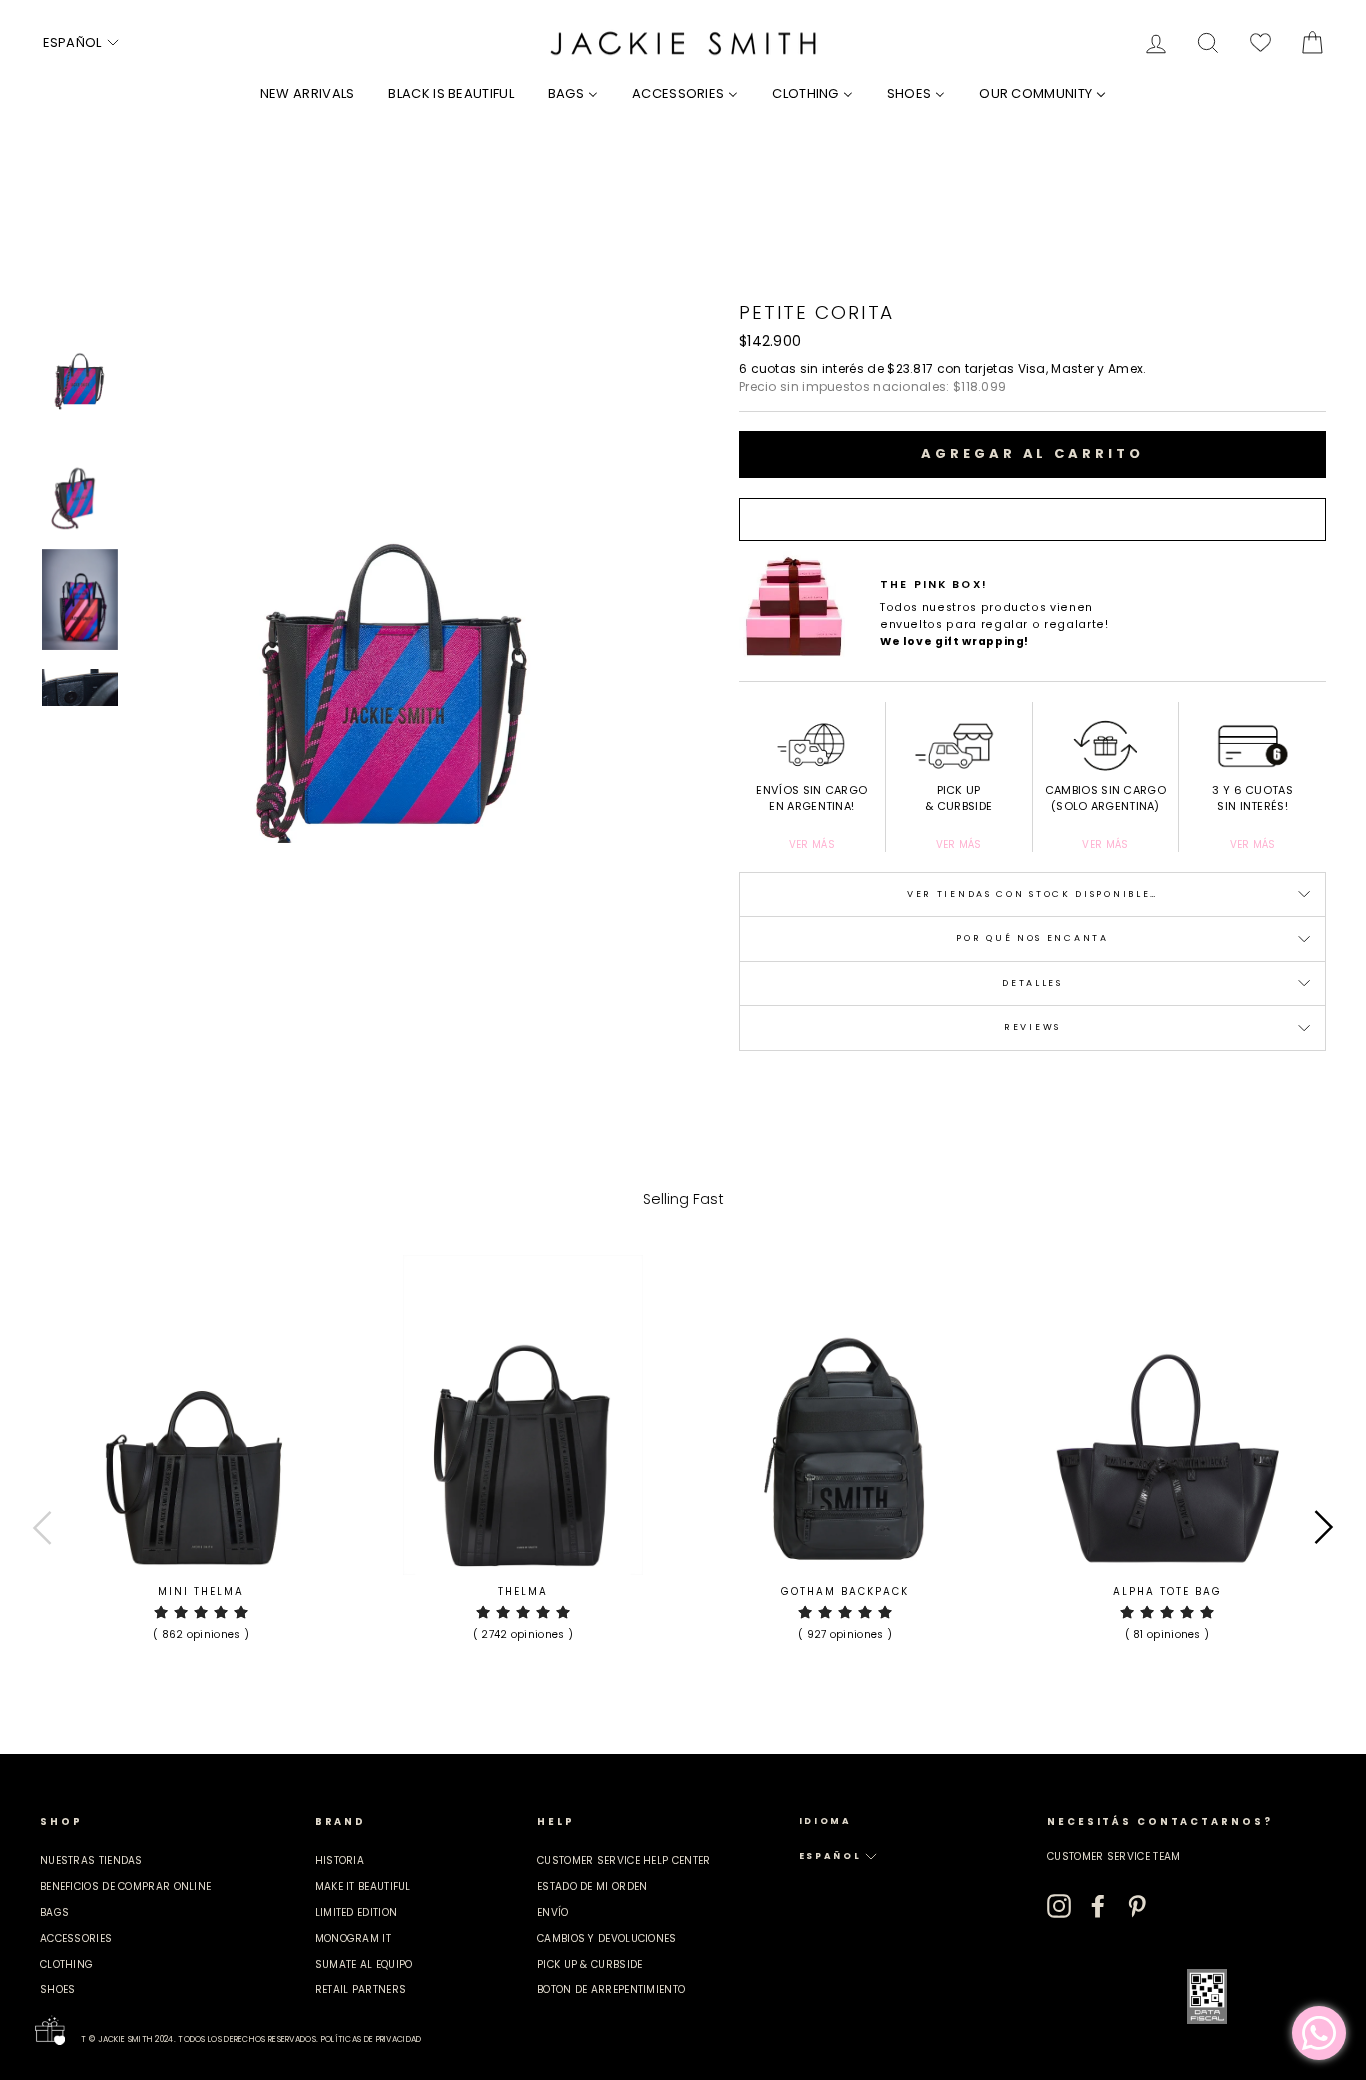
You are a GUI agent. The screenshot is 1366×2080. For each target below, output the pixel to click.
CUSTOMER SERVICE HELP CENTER (623, 1860)
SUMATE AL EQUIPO (364, 1964)
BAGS (54, 1912)
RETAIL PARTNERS (361, 1989)
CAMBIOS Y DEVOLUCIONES (607, 1938)
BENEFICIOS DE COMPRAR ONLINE (125, 1886)
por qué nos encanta (1032, 938)
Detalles (1032, 983)
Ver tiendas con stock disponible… (1032, 894)
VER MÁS (812, 844)
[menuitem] (307, 93)
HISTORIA (339, 1860)
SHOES (58, 1989)
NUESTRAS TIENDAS (91, 1860)
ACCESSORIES (76, 1938)
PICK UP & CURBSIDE (589, 1964)
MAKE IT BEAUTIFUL (363, 1886)
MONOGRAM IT (353, 1938)
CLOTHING (66, 1964)
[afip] (1207, 1996)
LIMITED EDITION (356, 1912)
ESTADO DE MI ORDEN (592, 1886)
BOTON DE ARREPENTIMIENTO (611, 1989)
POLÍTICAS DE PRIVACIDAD (371, 2039)
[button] (82, 43)
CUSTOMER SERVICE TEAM (1113, 1856)
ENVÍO (553, 1912)
